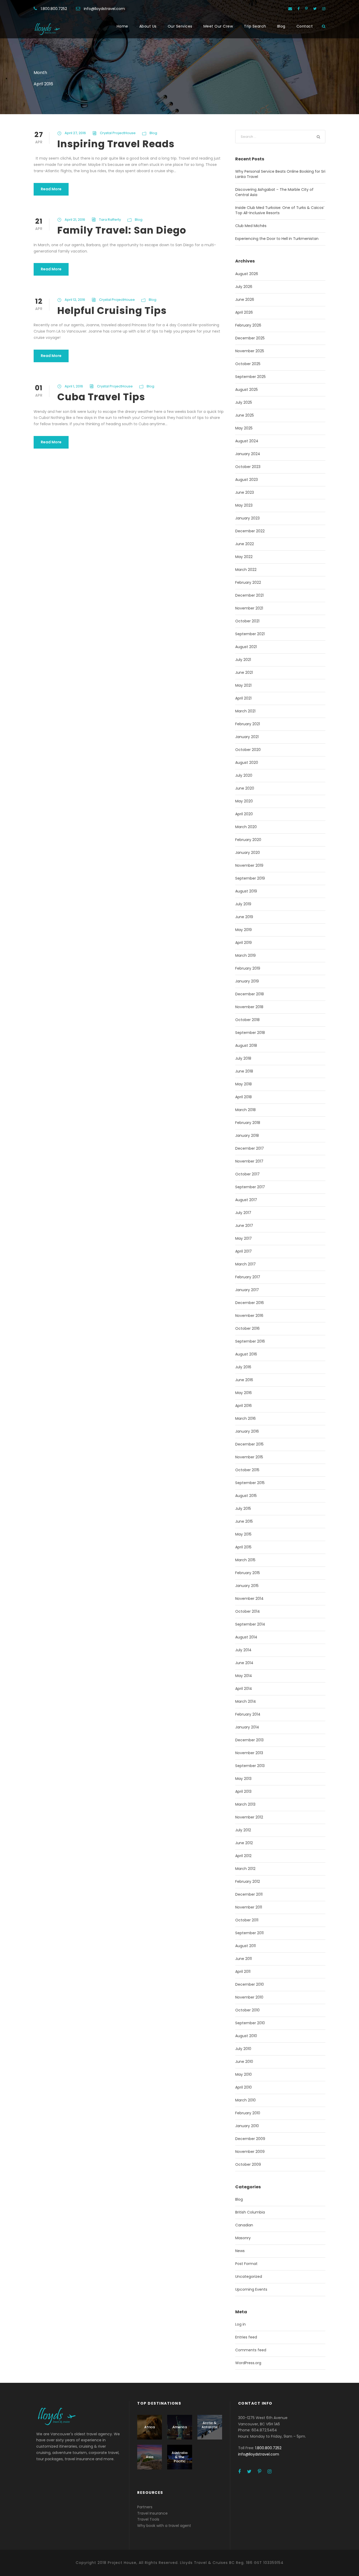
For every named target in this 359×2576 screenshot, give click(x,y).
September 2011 (249, 1933)
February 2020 (248, 840)
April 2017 (243, 1251)
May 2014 (244, 1676)
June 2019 (244, 917)
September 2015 (250, 1483)
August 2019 (246, 891)
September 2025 (250, 377)
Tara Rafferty (110, 220)
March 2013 (245, 1804)
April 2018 (243, 1097)
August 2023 (247, 480)
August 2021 (246, 647)
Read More (51, 189)
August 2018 (246, 1045)
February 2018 (248, 1123)
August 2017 (246, 1200)
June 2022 (245, 544)
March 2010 (245, 2100)
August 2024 (247, 441)
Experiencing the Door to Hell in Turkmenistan (277, 239)
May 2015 (243, 1534)
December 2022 (250, 531)
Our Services (180, 26)
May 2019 (243, 930)
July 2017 (243, 1213)
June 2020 (245, 788)
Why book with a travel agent (164, 2526)
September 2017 (250, 1187)
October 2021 (247, 621)
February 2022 (248, 582)
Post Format (246, 2264)
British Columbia (250, 2212)
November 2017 (249, 1161)
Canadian (244, 2225)
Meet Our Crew (218, 26)
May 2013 (243, 1779)
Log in (240, 2324)
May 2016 (243, 1393)
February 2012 (248, 1881)
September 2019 (250, 878)
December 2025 (250, 338)
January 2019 (247, 981)
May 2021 (243, 685)
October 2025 (248, 364)
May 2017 (243, 1238)
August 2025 (247, 390)
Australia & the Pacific (179, 2457)
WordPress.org (248, 2363)
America (180, 2427)
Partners (145, 2507)
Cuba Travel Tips (101, 397)
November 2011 (249, 1907)
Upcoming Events (251, 2289)
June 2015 (244, 1521)
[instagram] (324, 9)
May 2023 (244, 505)
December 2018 (250, 994)
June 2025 (245, 415)
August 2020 (247, 763)
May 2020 (244, 801)
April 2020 (244, 814)
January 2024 (248, 454)
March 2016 (245, 1418)
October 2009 (248, 2164)
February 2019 (248, 968)
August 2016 (246, 1354)
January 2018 (247, 1135)
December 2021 (249, 595)
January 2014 (247, 1727)
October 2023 (248, 467)
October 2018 (247, 1020)
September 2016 (250, 1341)
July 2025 (244, 402)
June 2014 (244, 1663)
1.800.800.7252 (54, 9)
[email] (290, 9)
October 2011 (247, 1920)
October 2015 (247, 1470)
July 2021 (243, 660)
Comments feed (251, 2350)
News (240, 2251)
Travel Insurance (152, 2513)
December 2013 (249, 1740)
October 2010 (247, 2010)
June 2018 (244, 1071)
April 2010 (243, 2087)
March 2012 (245, 1869)
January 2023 (247, 518)
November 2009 (250, 2152)
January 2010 (247, 2126)
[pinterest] (306, 9)
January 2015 (247, 1586)
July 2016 (243, 1367)
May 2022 (244, 557)
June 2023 (245, 492)
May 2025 (244, 428)
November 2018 (249, 1007)
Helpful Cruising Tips (112, 311)
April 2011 (243, 1972)
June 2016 (244, 1380)
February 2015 (248, 1573)
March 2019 (245, 955)
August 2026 (247, 274)
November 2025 (250, 351)
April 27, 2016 (75, 133)
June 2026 (245, 299)
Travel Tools (148, 2519)
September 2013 (250, 1766)
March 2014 (246, 1701)
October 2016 (247, 1328)
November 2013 (249, 1753)
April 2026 (244, 312)
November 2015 (249, 1457)
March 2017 (245, 1264)
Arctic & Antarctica (210, 2427)
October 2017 (247, 1174)
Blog (281, 26)
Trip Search (255, 26)
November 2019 (249, 865)
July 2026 (244, 287)
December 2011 (249, 1894)
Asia (150, 2457)
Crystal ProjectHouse (118, 133)
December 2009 (250, 2139)
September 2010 (250, 2023)
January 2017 (247, 1290)
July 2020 (244, 775)
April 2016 (243, 1406)
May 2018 (243, 1084)
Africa (150, 2427)
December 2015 (249, 1444)
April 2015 (243, 1547)
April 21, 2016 (75, 220)
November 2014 (249, 1599)
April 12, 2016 (75, 300)
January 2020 (248, 853)
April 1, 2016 (74, 386)
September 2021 (250, 634)
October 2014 (248, 1611)
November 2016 (249, 1316)
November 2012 (249, 1817)
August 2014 (246, 1637)
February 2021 (248, 724)
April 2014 (244, 1689)
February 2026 (248, 325)
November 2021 (249, 608)
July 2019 (243, 904)
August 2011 (245, 1946)
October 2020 (248, 750)
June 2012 (244, 1843)
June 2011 (243, 1959)
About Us (148, 26)
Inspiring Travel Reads (116, 144)
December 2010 (250, 1984)
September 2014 (250, 1624)
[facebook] (299, 9)
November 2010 (249, 1997)
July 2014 (243, 1650)
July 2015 (243, 1508)
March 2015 (245, 1560)
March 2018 (245, 1110)
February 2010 (248, 2113)
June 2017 (244, 1226)
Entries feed (246, 2337)
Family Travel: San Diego (122, 230)
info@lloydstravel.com (104, 9)
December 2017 (250, 1148)
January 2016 (247, 1431)
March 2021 (245, 711)
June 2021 (244, 672)
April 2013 (243, 1791)
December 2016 (250, 1303)
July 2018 (243, 1058)
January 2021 (247, 737)
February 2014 (248, 1714)
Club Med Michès (251, 226)
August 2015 (246, 1496)
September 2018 (250, 1033)
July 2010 (243, 2049)
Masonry (243, 2238)
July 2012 (243, 1830)
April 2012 (243, 1856)
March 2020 (246, 827)
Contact (305, 26)
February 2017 (248, 1277)
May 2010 (243, 2074)
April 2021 (243, 698)
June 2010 (244, 2062)
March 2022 (246, 570)
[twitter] (315, 9)
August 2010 (246, 2036)
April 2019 (243, 943)
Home (122, 26)
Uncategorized (249, 2277)
